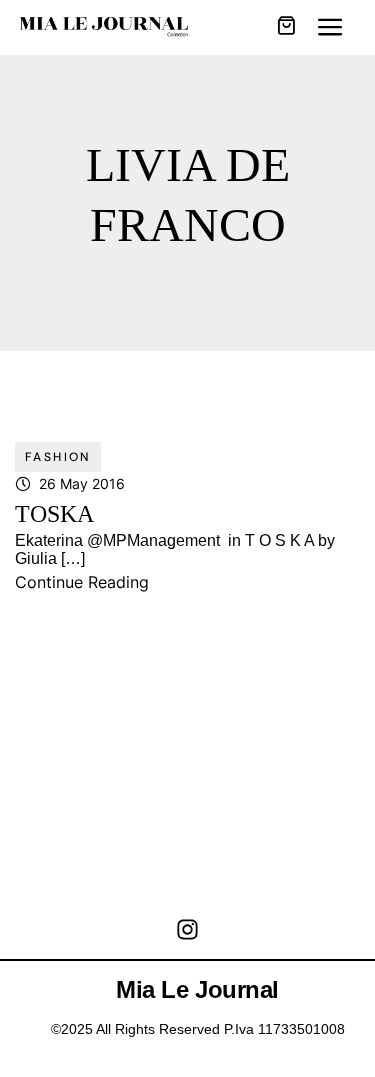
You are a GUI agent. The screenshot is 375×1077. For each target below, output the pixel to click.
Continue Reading (82, 582)
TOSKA (54, 514)
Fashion (58, 457)
